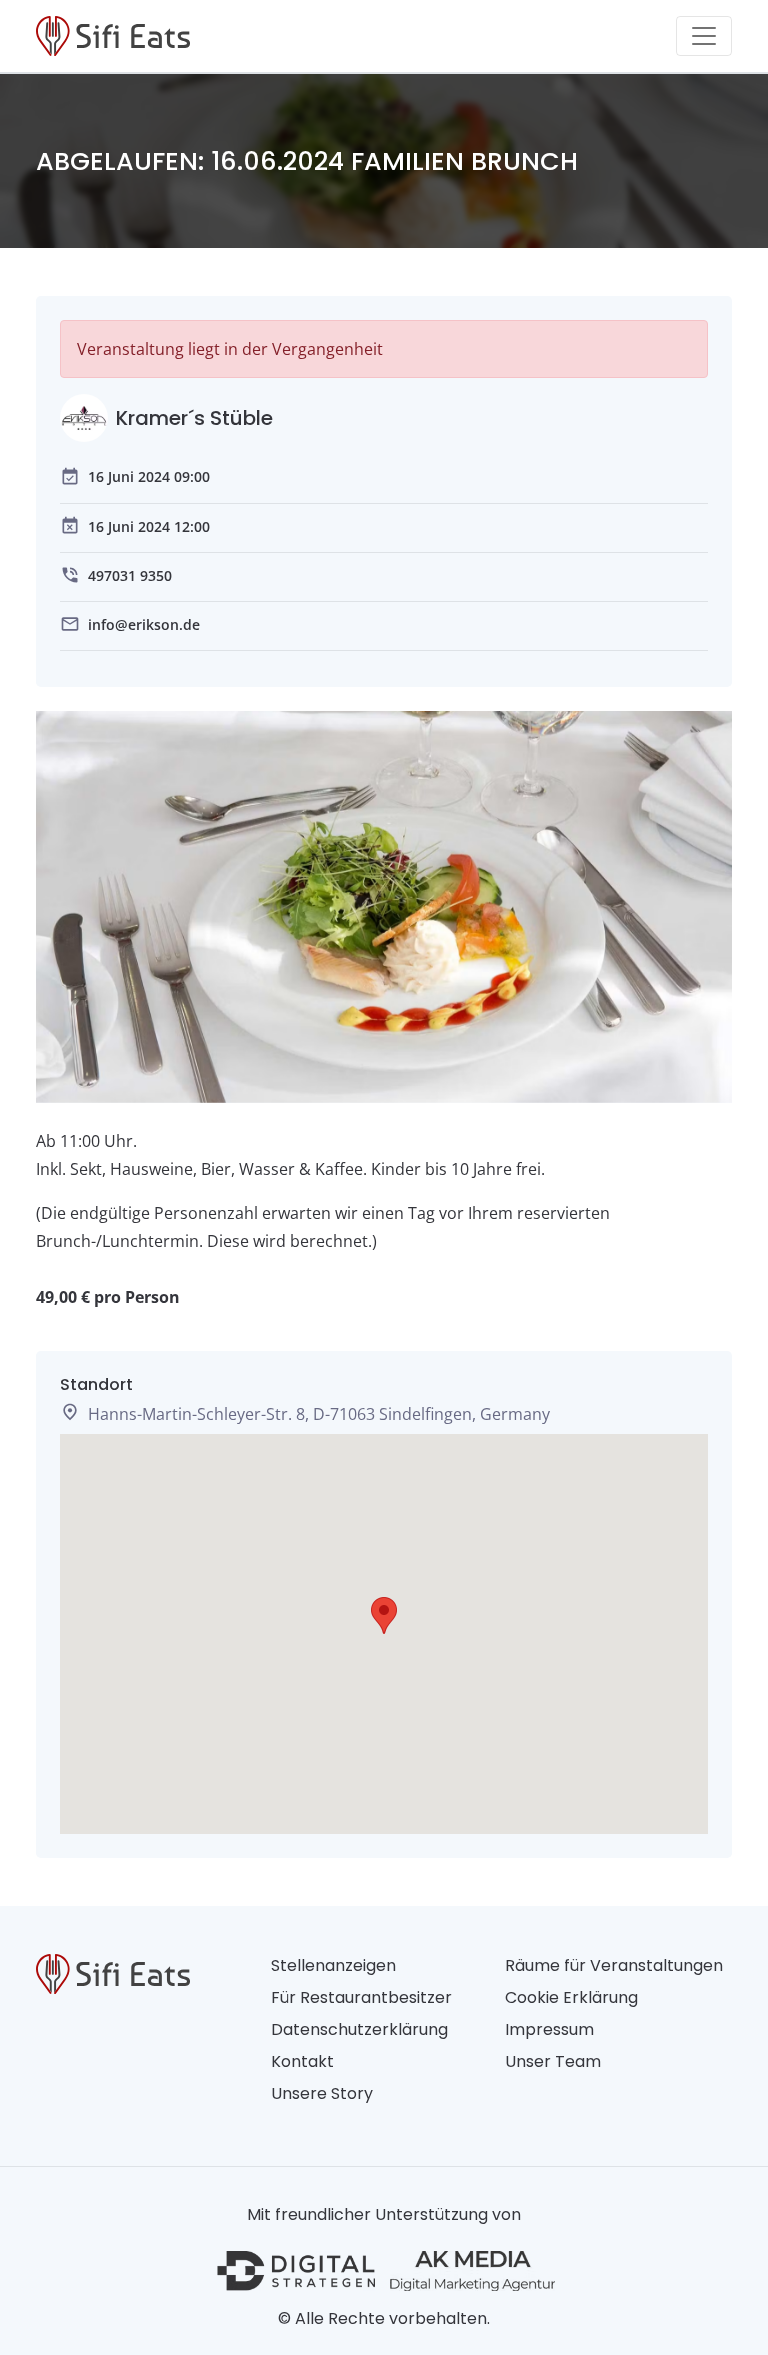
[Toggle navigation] (704, 36)
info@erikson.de (144, 624)
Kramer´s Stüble (194, 418)
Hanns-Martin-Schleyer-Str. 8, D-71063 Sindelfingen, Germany (319, 1414)
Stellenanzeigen (333, 1965)
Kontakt (302, 2061)
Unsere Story (322, 2093)
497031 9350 (130, 575)
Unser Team (553, 2061)
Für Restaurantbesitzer (361, 1997)
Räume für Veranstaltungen (614, 1965)
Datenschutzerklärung (359, 2029)
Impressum (549, 2029)
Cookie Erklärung (571, 1997)
